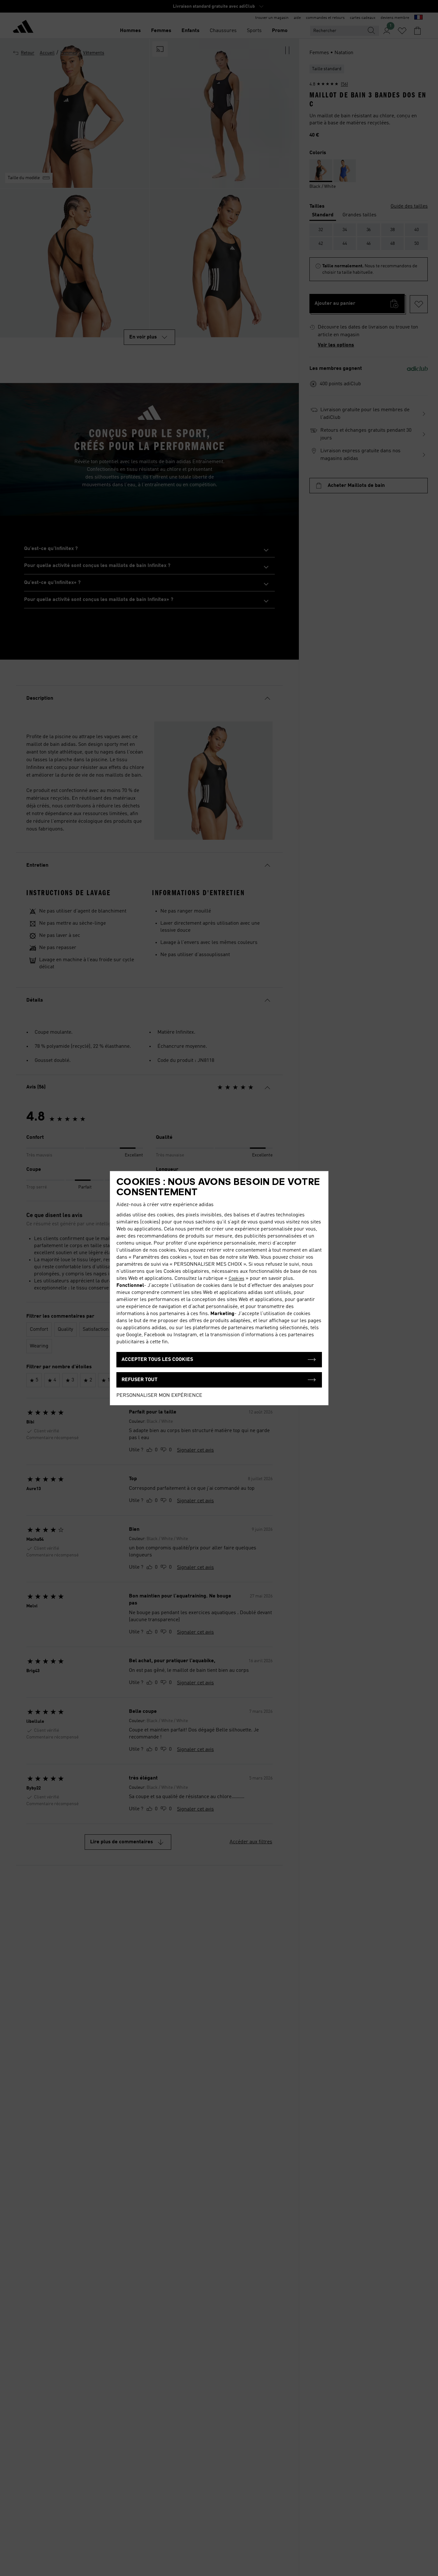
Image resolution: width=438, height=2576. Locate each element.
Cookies (236, 1279)
